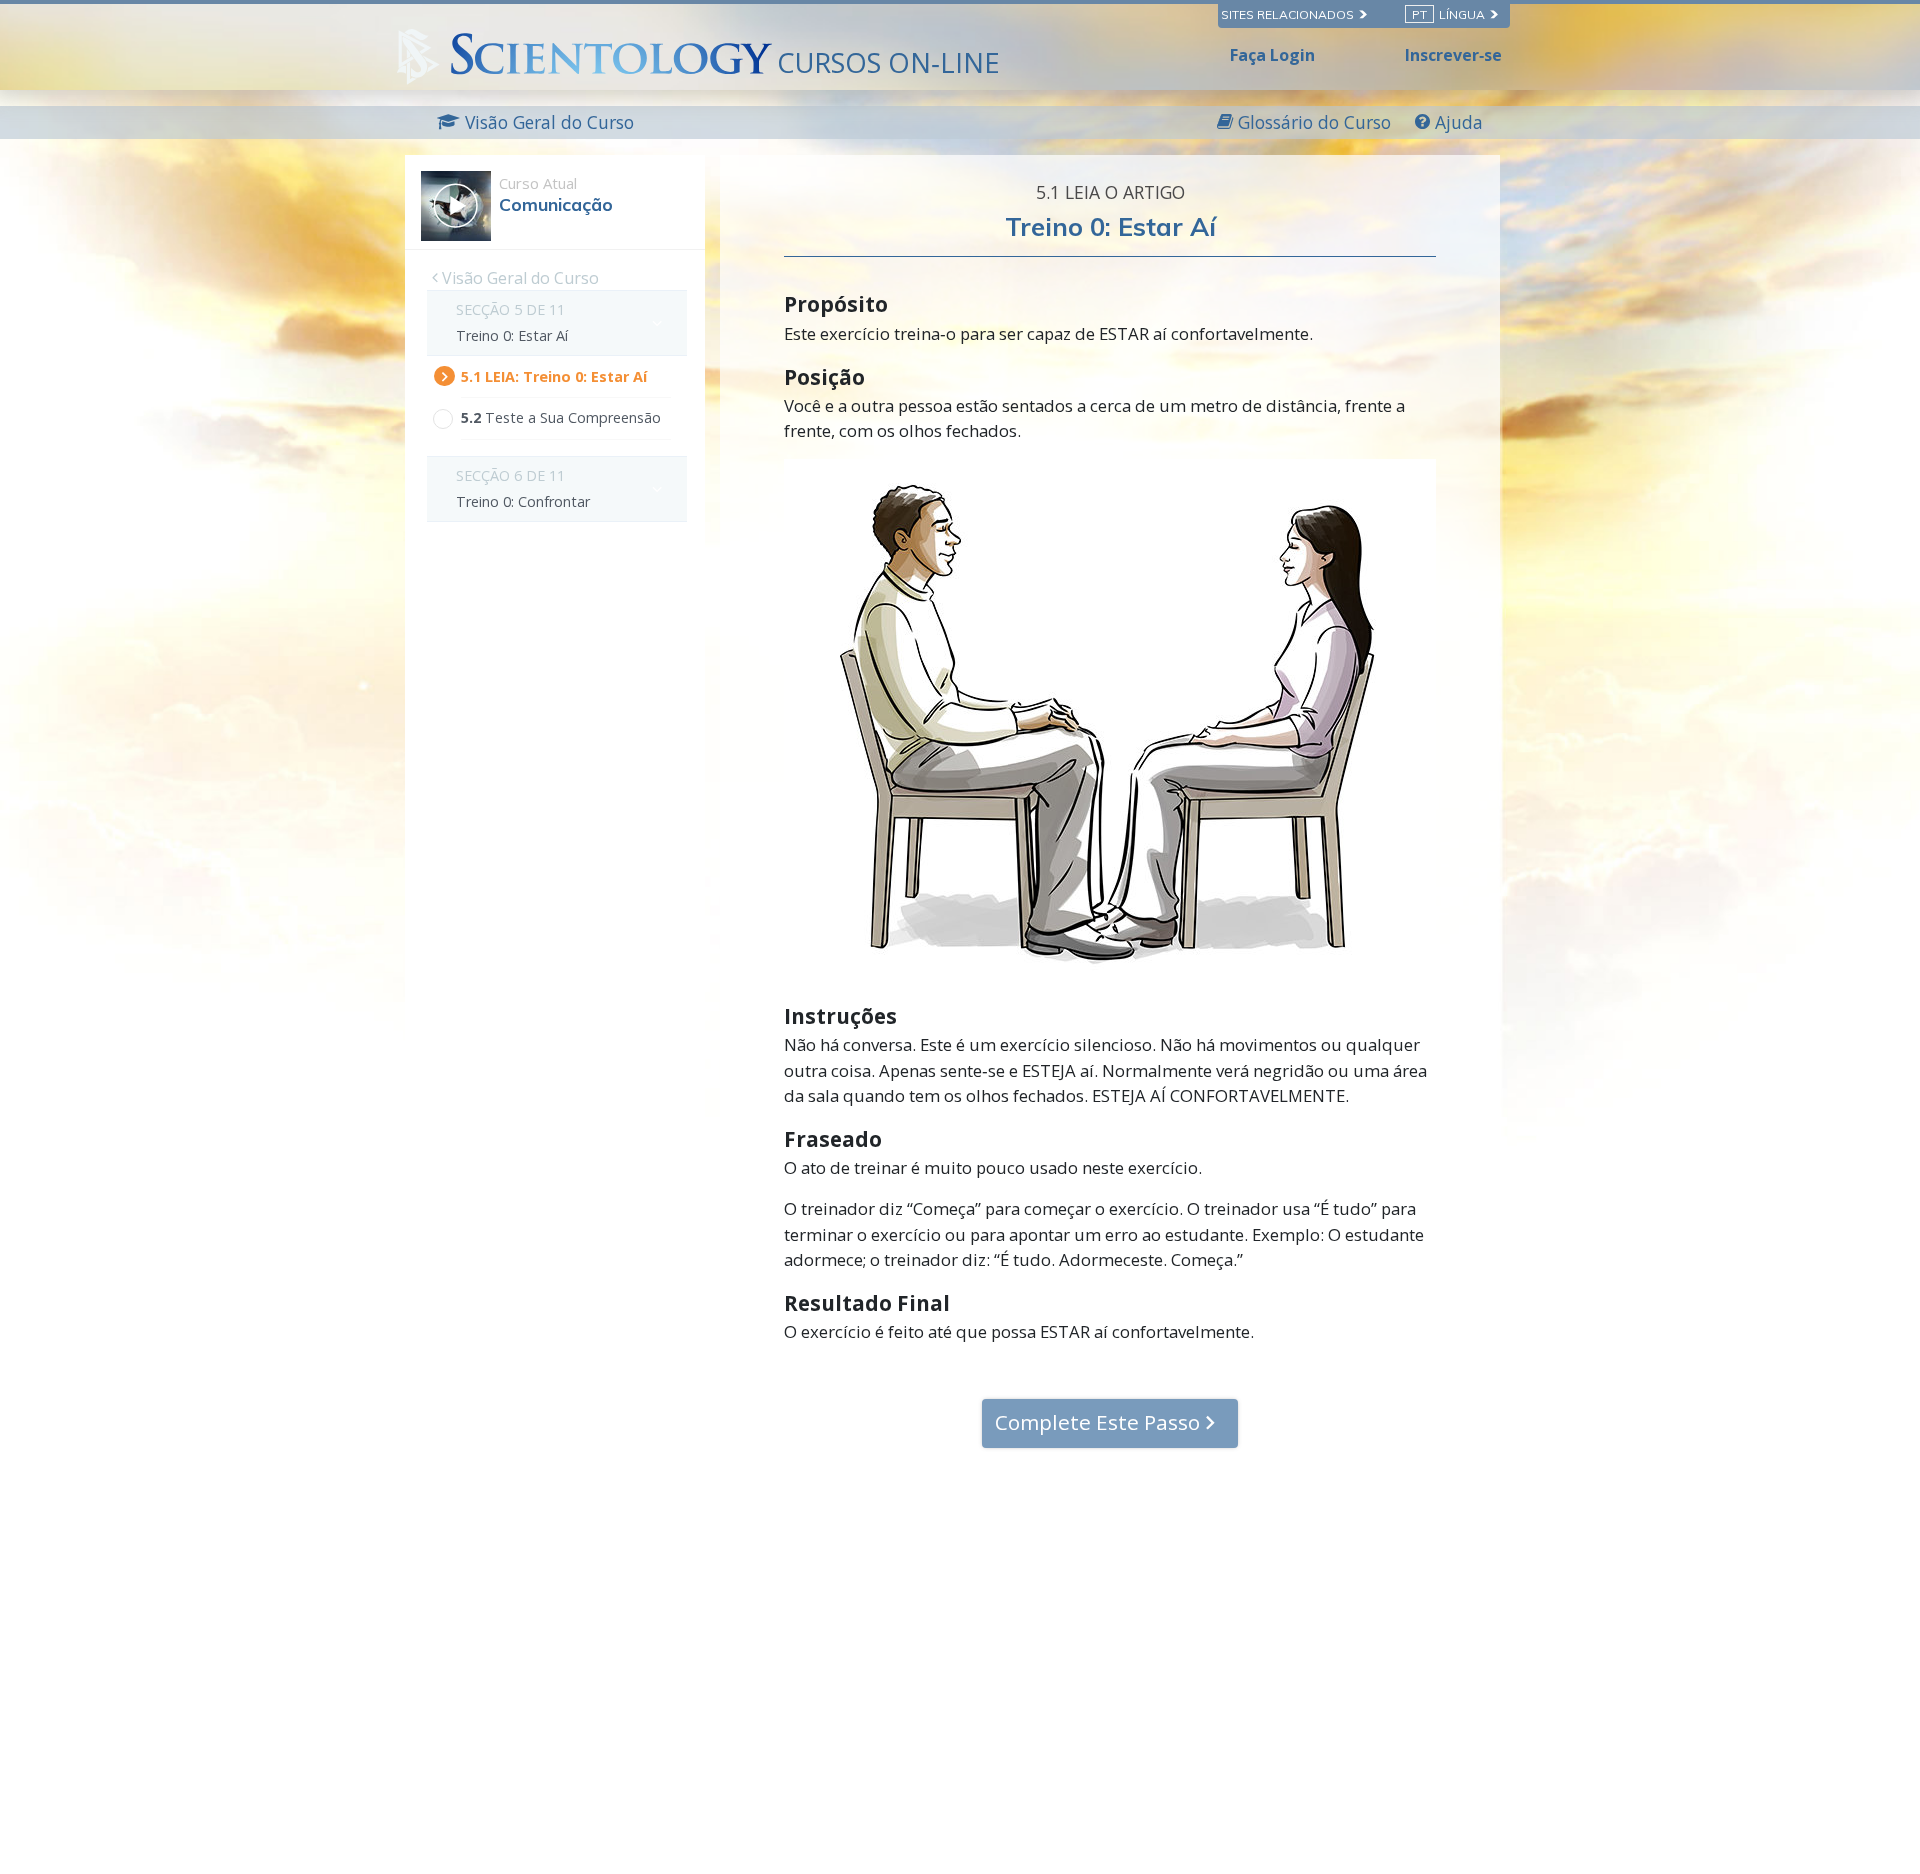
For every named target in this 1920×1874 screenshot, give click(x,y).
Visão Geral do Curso (518, 278)
